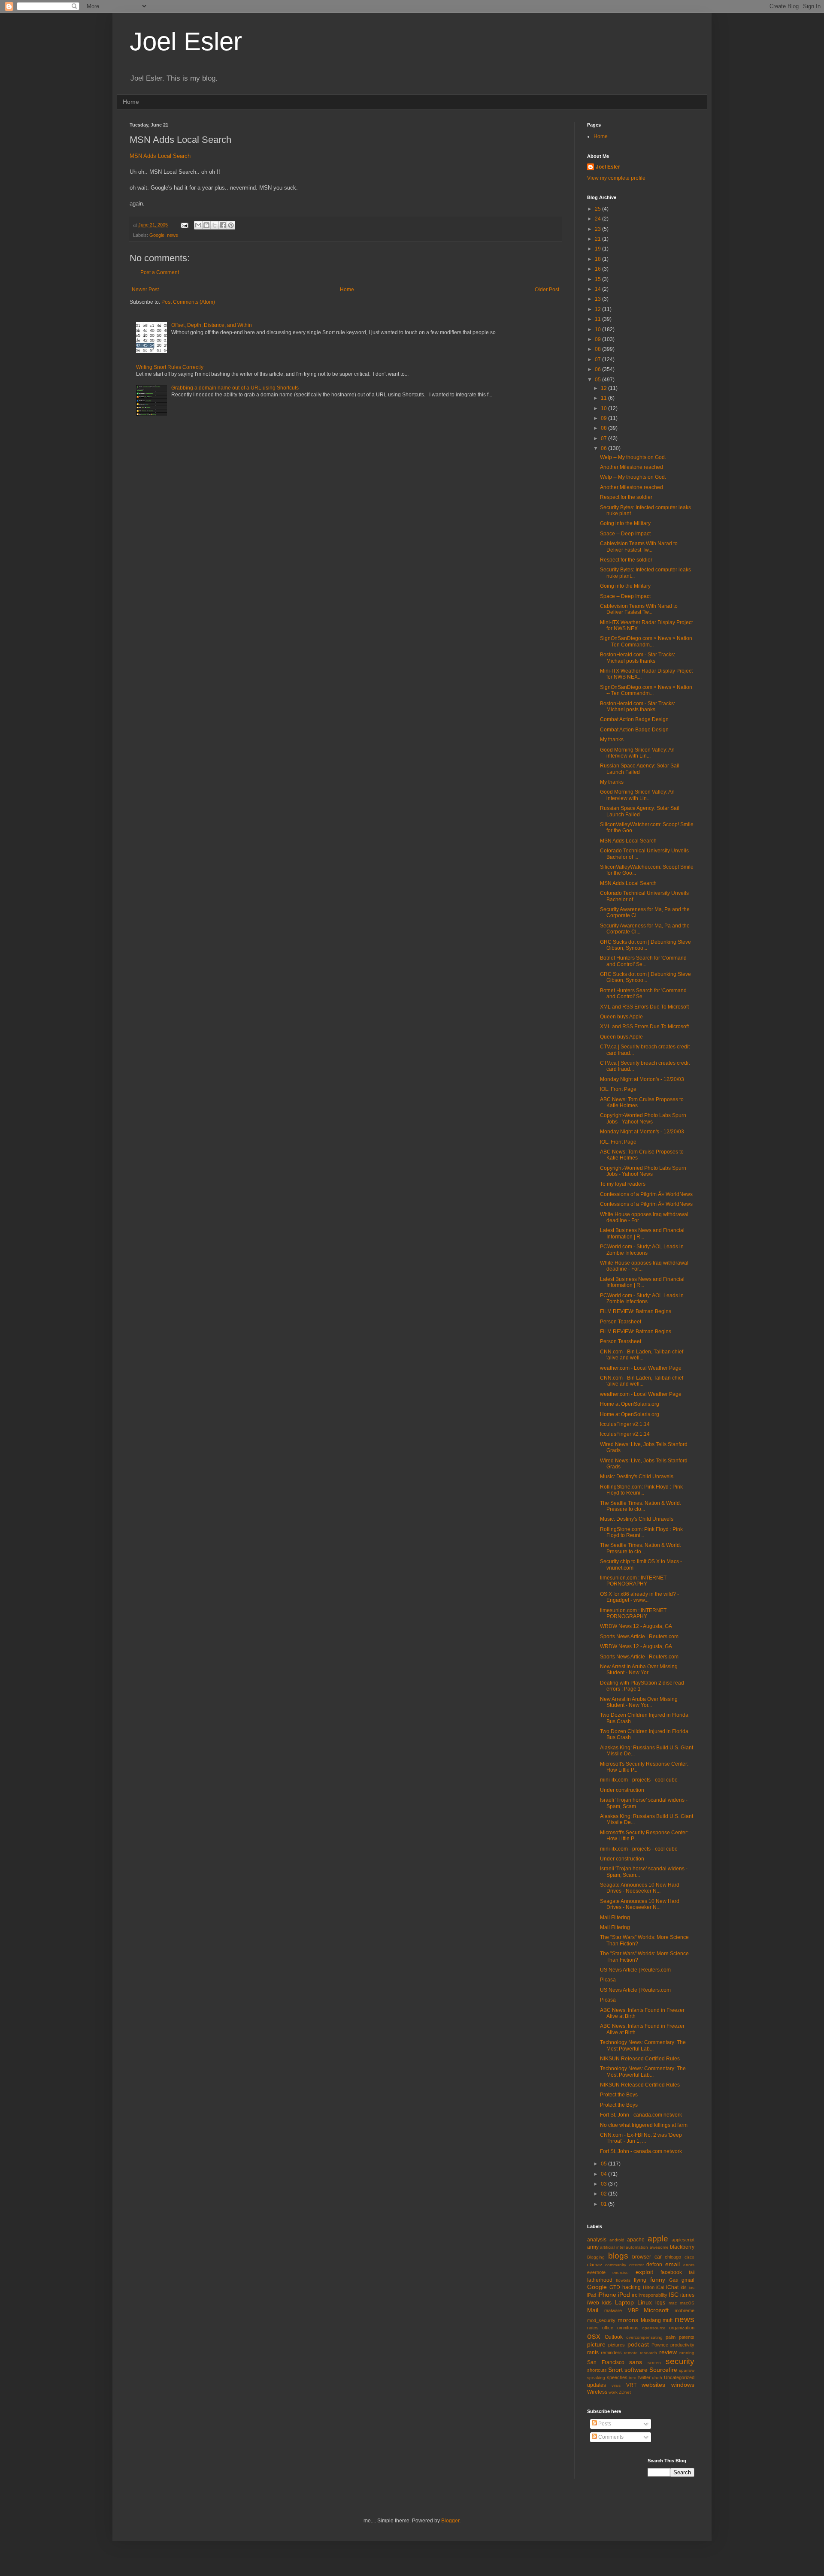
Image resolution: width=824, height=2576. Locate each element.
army (593, 2247)
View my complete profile (616, 178)
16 (598, 269)
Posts (604, 2424)
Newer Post (145, 290)
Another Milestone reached (632, 467)
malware (613, 2310)
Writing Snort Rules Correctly (170, 367)
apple (658, 2239)
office (608, 2328)
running (687, 2353)
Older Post (547, 290)
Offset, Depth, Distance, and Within (212, 325)
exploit (644, 2272)
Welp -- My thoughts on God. (633, 457)
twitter (644, 2377)
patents (687, 2337)
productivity (682, 2345)
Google (157, 235)
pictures (616, 2345)
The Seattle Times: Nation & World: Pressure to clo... (641, 1506)
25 (598, 209)
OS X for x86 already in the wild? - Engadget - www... (639, 1597)
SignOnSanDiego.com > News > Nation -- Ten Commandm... (646, 641)
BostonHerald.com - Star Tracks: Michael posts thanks (638, 658)
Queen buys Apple (621, 1017)
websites (653, 2385)
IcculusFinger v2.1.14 (625, 1424)
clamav (595, 2265)
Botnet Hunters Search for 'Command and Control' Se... (643, 961)
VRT (631, 2385)
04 (604, 2174)
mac (673, 2303)
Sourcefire (663, 2370)
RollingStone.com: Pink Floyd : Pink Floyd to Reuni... (641, 1490)
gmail (688, 2280)
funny (658, 2280)
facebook (671, 2272)
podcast (638, 2344)
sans (636, 2362)
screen (654, 2363)
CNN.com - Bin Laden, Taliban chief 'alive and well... (642, 1355)
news (173, 235)
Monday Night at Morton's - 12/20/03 (642, 1079)
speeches (617, 2377)
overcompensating (644, 2337)
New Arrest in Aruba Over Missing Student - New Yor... (639, 1670)
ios (692, 2288)
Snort (615, 2370)
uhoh (657, 2378)
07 (598, 359)
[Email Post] (184, 225)
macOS (687, 2303)
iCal (660, 2287)
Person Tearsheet (621, 1322)
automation (637, 2247)
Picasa (608, 1980)
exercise (621, 2272)
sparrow (687, 2370)
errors (689, 2265)
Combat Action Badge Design (634, 719)
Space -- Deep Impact (625, 534)
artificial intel (612, 2247)
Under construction (622, 1790)
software (636, 2370)
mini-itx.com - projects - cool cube (639, 1780)
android (617, 2240)
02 (604, 2194)
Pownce (660, 2345)
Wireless (597, 2392)
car (658, 2257)
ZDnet (625, 2392)
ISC (674, 2295)
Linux (645, 2302)
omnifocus (628, 2328)
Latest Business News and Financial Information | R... (642, 1233)
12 (598, 309)
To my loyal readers (623, 1184)
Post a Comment (160, 272)
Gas (674, 2280)
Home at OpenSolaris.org (630, 1404)
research (648, 2353)
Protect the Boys (619, 2095)
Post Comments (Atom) (188, 302)
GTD (615, 2287)
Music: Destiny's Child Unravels (637, 1477)
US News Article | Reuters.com (635, 1970)
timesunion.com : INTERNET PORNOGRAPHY (633, 1581)
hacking (632, 2287)
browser (642, 2257)
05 (598, 380)
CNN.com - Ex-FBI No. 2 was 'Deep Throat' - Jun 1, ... (641, 2138)
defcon (654, 2265)
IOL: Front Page (618, 1089)
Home (131, 102)
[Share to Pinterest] (231, 225)
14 (598, 289)
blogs (618, 2256)
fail (692, 2272)
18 (598, 259)
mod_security (601, 2320)
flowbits (623, 2280)
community (616, 2265)
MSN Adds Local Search (160, 156)
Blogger (450, 2521)
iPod (624, 2295)
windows (683, 2385)
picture (596, 2344)
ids (684, 2287)
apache (636, 2240)
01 (604, 2204)
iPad (592, 2295)
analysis (597, 2240)
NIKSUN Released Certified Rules (640, 2059)
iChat (672, 2287)
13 (598, 299)
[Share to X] (215, 225)
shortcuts (597, 2370)
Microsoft (656, 2310)
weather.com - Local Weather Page (641, 1368)
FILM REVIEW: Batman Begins (636, 1311)
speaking (596, 2378)
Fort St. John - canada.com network (641, 2115)
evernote (596, 2272)
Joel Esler (186, 41)
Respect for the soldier (626, 497)
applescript (683, 2240)
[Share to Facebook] (223, 225)
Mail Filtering (615, 1918)
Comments (610, 2437)
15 (598, 279)
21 (598, 239)
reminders (611, 2353)
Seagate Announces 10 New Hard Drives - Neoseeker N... (640, 1888)
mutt (668, 2320)
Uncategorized (679, 2377)
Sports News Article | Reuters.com (639, 1637)
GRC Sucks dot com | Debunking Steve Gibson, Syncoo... (645, 945)
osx (594, 2336)
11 (598, 319)
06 (598, 369)
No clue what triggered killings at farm (644, 2125)
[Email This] (198, 225)
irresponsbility (653, 2295)
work (613, 2392)
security (680, 2361)
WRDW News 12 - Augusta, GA (636, 1626)
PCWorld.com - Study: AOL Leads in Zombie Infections (642, 1250)
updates (597, 2385)
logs (660, 2303)
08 (598, 349)
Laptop (624, 2302)
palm (671, 2337)
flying (640, 2280)
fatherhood (600, 2280)
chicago (673, 2257)
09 (598, 339)
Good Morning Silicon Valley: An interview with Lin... (637, 753)
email (673, 2264)
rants (593, 2353)
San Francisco (606, 2362)
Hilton (649, 2287)
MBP (633, 2310)
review (668, 2352)
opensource (654, 2328)
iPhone (607, 2295)
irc (635, 2295)
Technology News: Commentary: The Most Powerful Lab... (643, 2045)
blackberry (682, 2247)
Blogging (596, 2257)
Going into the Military (625, 523)
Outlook (614, 2337)
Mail (593, 2310)
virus (616, 2385)
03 (604, 2184)
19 (598, 249)
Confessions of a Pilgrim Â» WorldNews (646, 1194)
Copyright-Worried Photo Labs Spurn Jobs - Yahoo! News (643, 1118)
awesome (659, 2247)
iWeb (593, 2303)
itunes (687, 2295)
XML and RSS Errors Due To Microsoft (644, 1007)
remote (631, 2353)
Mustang (651, 2320)
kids (607, 2303)
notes (593, 2328)
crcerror (636, 2265)
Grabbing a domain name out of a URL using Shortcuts (235, 388)
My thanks (612, 740)
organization (682, 2328)
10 (598, 329)
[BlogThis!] (206, 225)
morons (628, 2320)
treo (633, 2378)
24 (598, 219)
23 (598, 229)
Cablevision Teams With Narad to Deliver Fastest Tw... (639, 547)
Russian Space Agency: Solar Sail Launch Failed (640, 769)
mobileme (685, 2310)
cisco (689, 2257)
